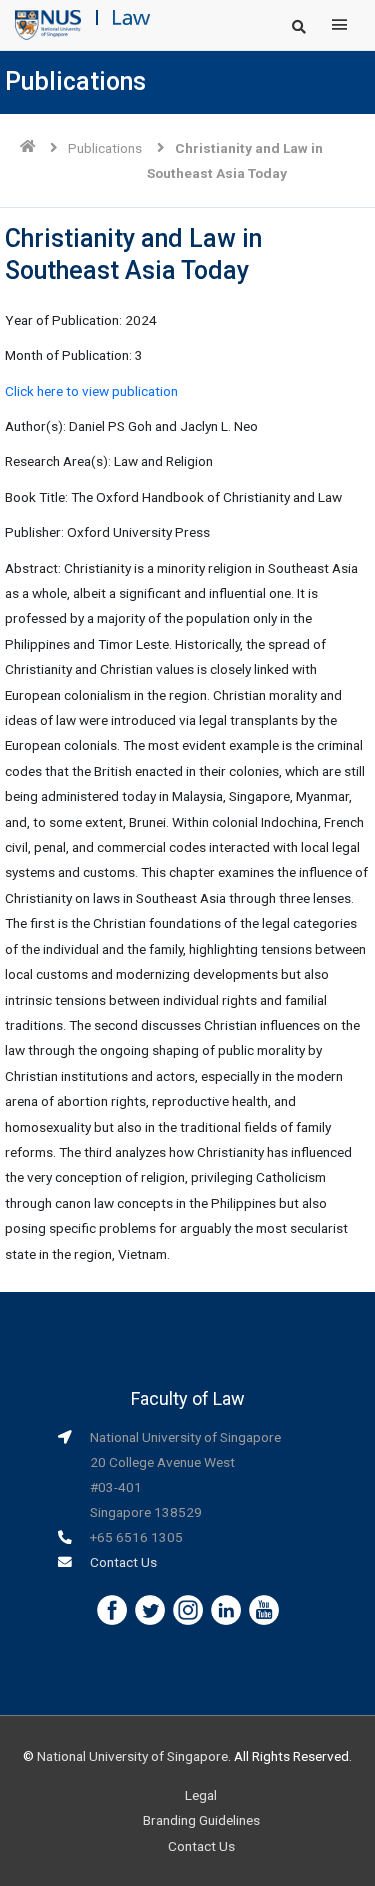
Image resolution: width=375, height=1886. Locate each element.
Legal (201, 1795)
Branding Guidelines (201, 1820)
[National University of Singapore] (48, 24)
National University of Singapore (132, 1756)
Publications (105, 148)
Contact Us (123, 1562)
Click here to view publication (91, 391)
